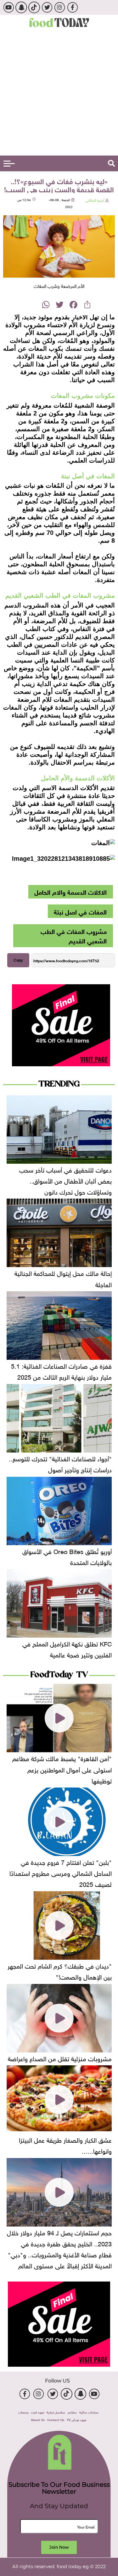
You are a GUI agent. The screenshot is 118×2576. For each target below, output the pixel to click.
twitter (47, 7)
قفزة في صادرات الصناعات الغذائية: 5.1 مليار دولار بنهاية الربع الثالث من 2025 (61, 1371)
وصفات (23, 2412)
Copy (18, 960)
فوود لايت (37, 2412)
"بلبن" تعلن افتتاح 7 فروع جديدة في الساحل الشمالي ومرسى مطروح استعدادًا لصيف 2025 (61, 1872)
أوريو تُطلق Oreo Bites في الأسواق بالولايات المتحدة (67, 1556)
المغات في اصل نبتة (80, 911)
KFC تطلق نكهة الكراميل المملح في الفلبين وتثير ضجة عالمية (67, 1648)
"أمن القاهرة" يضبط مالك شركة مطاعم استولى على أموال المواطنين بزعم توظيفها (62, 1769)
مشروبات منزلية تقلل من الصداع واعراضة (60, 2058)
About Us (38, 2419)
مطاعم (72, 2412)
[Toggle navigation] (9, 164)
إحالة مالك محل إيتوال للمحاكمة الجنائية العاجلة (63, 1278)
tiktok (34, 7)
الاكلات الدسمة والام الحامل (70, 891)
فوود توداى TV (76, 2419)
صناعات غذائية (89, 2412)
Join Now (59, 2547)
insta (60, 7)
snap (21, 7)
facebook (73, 7)
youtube (8, 7)
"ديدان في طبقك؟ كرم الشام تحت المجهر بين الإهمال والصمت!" (60, 1971)
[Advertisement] (59, 93)
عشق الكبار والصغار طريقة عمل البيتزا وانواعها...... (65, 2145)
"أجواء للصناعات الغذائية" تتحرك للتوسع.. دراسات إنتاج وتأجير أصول (60, 1463)
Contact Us (56, 2419)
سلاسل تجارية (56, 2412)
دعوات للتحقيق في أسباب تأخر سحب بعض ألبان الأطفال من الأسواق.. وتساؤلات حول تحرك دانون (65, 1180)
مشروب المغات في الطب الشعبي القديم (74, 935)
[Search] (111, 163)
